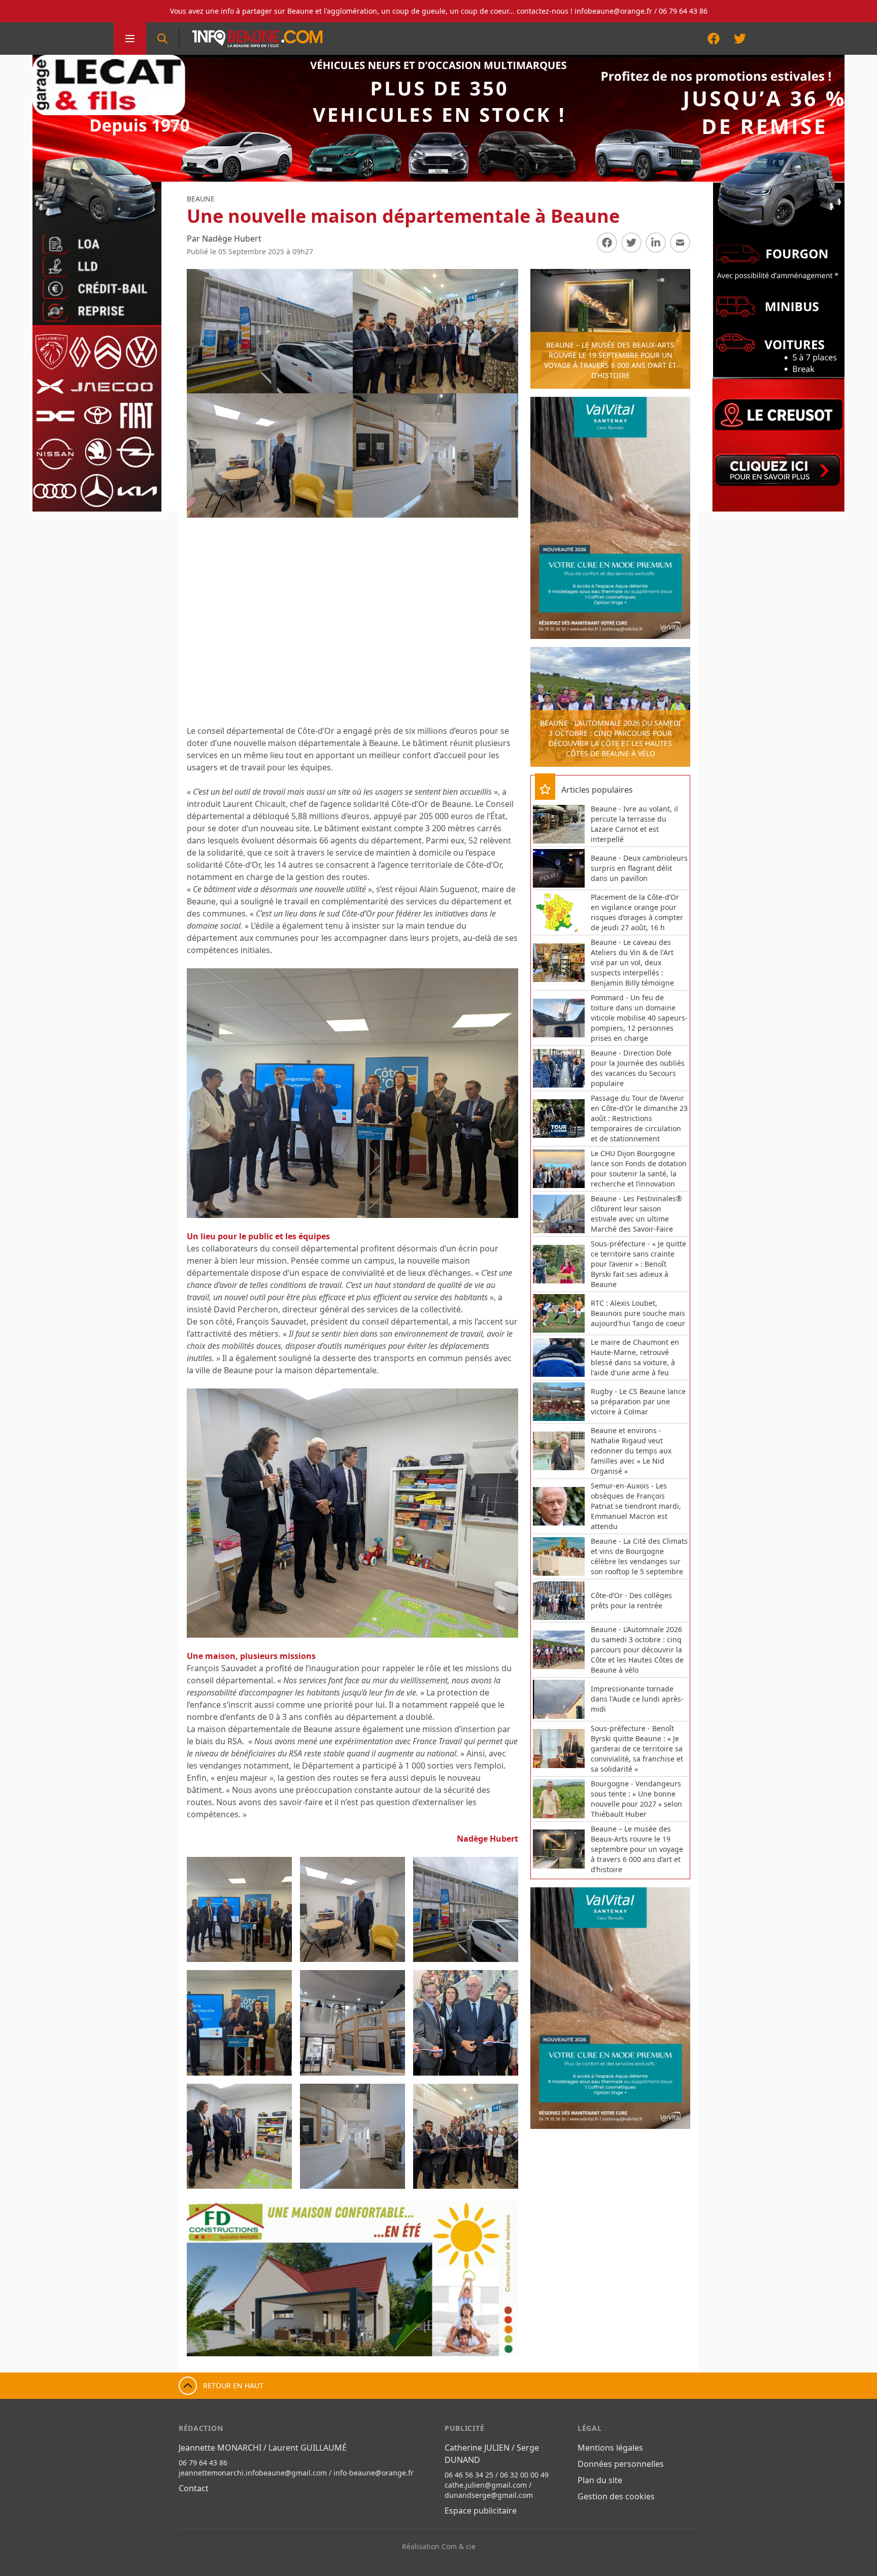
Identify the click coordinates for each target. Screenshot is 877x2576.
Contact (194, 2488)
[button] (205, 2279)
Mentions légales (610, 2448)
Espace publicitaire (481, 2511)
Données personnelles (621, 2464)
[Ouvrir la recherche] (162, 39)
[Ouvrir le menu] (130, 39)
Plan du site (600, 2480)
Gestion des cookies (616, 2496)
